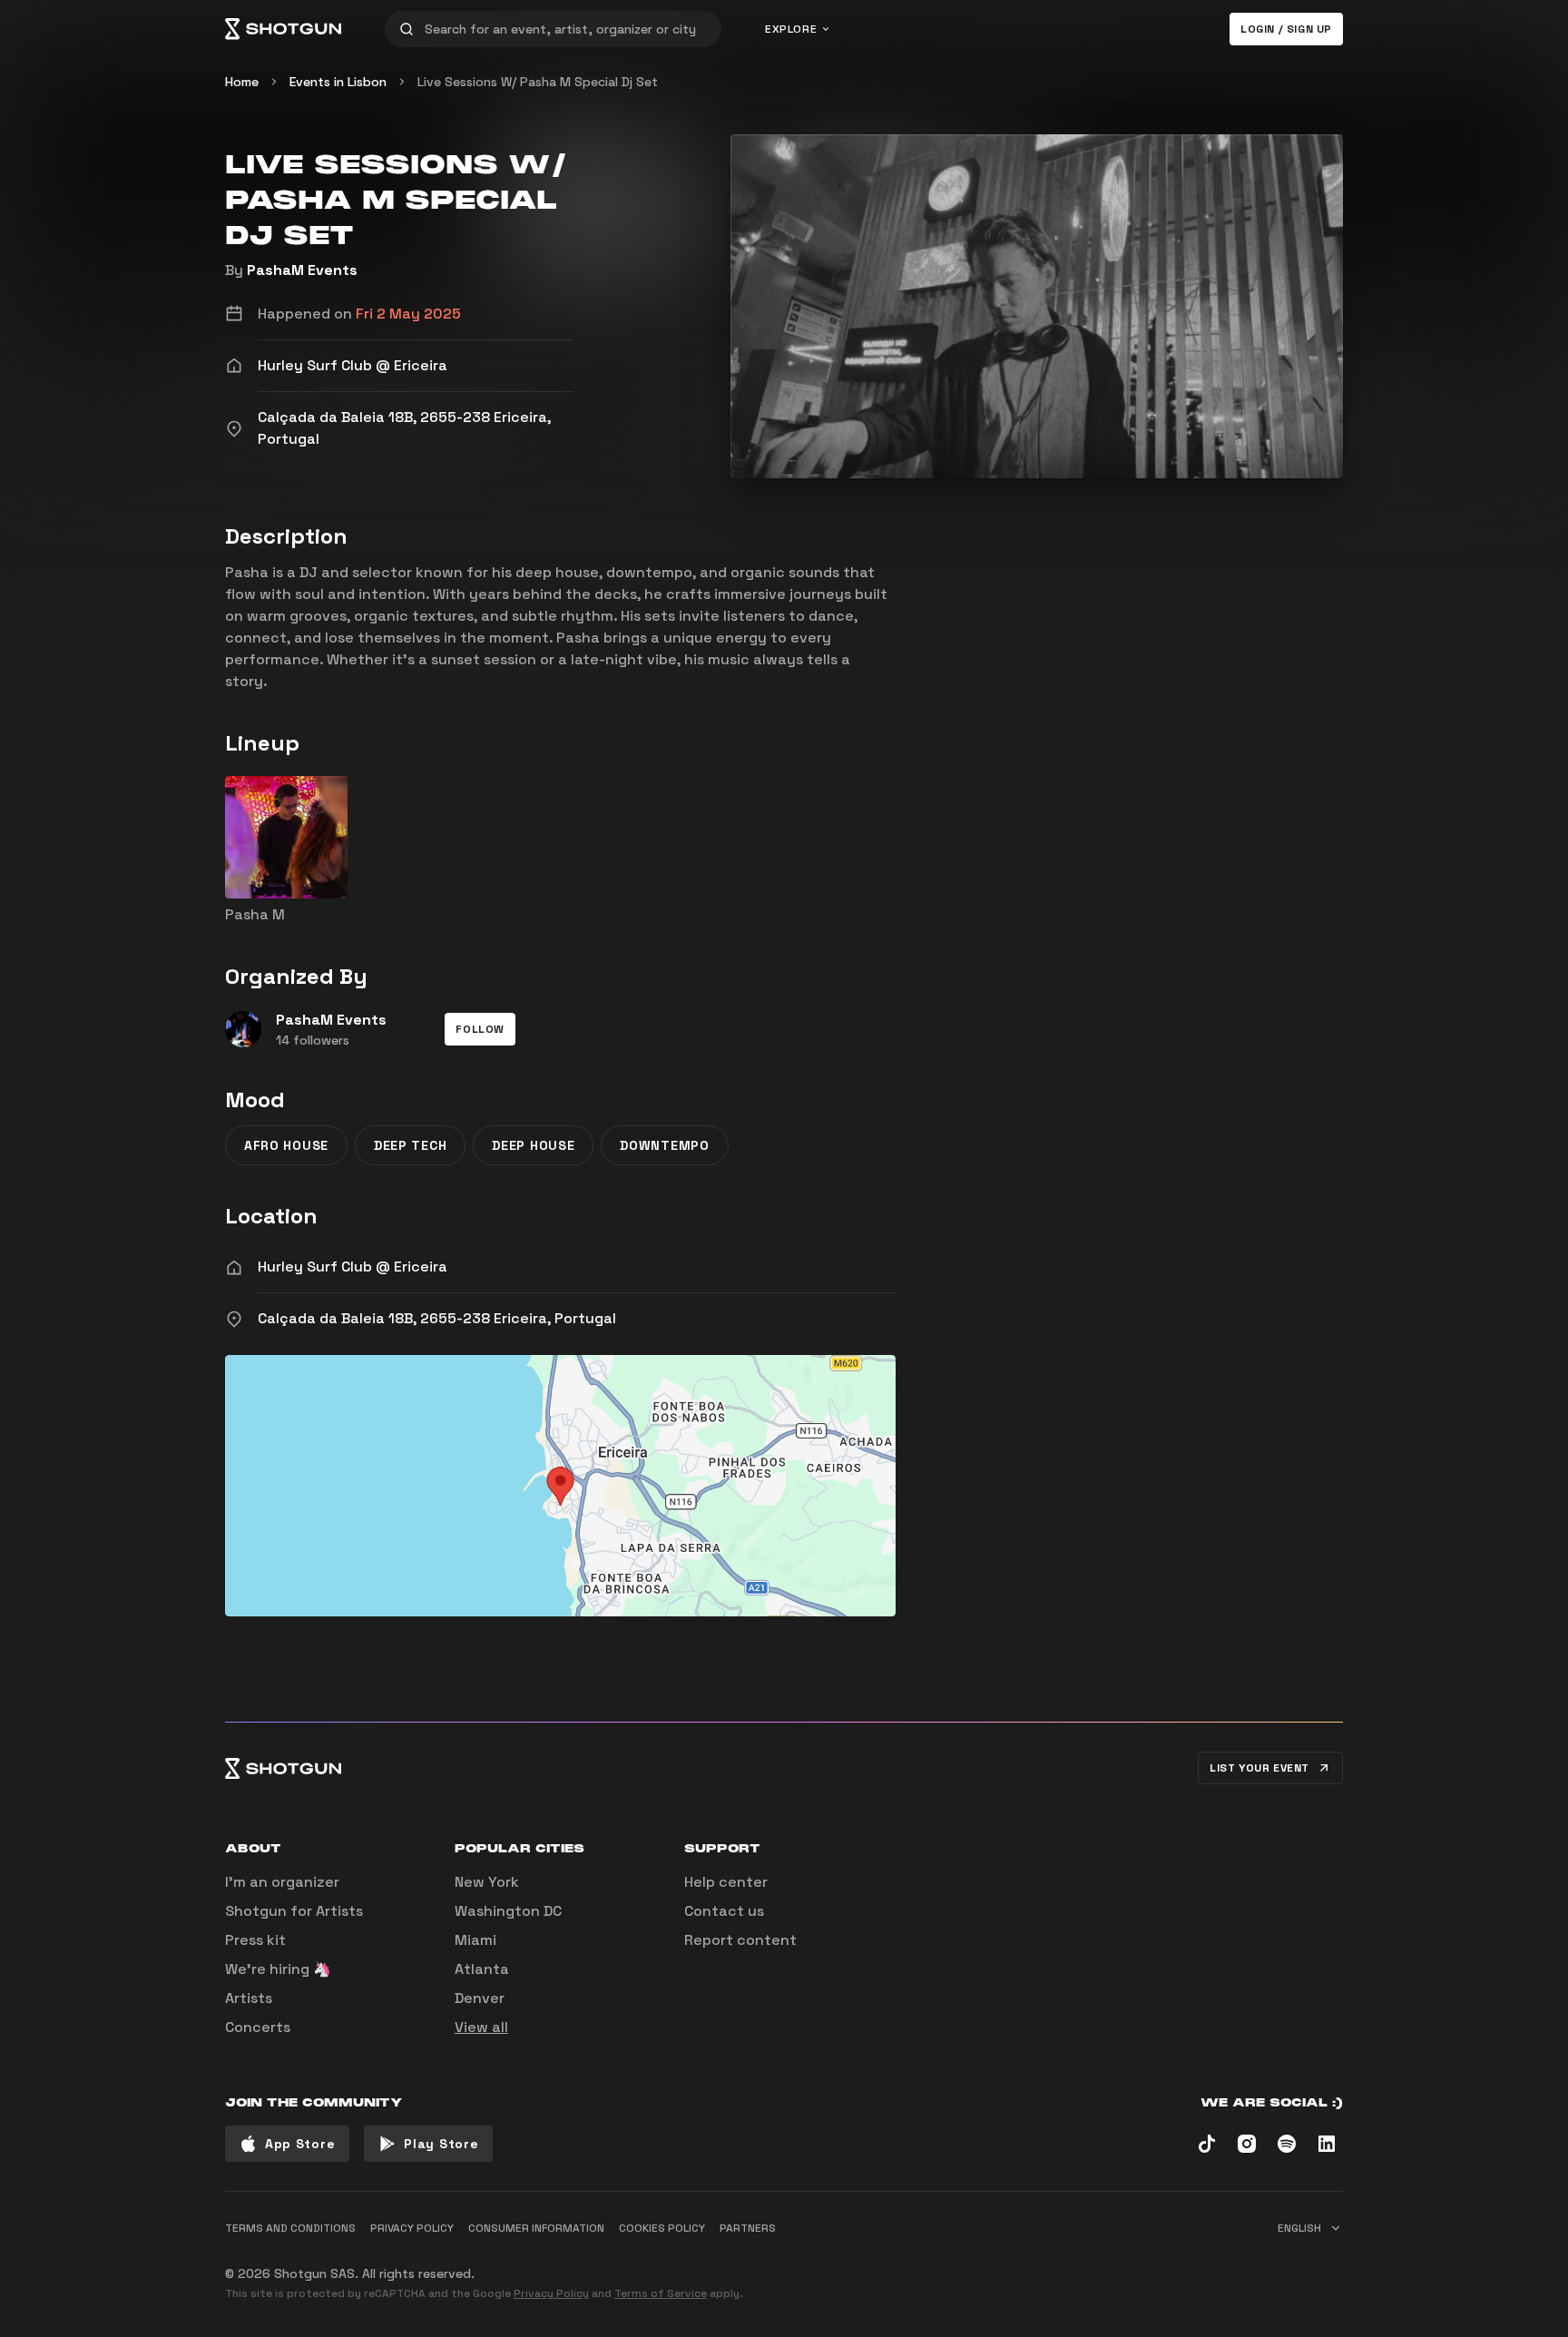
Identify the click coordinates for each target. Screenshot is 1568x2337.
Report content (740, 1940)
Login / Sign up (1286, 29)
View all (481, 2027)
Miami (475, 1940)
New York (487, 1882)
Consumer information (536, 2228)
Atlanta (482, 1969)
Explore (791, 29)
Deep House (533, 1145)
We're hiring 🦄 (278, 1969)
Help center (726, 1882)
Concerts (258, 2027)
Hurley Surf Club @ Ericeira (353, 1267)
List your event (1259, 1768)
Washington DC (508, 1911)
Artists (249, 1998)
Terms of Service (661, 2293)
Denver (480, 1998)
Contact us (724, 1911)
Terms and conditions (290, 2228)
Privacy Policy (551, 2293)
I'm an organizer (282, 1882)
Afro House (286, 1145)
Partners (748, 2228)
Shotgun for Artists (294, 1911)
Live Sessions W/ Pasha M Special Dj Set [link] (538, 82)
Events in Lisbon (338, 82)
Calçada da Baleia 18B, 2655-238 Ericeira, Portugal (437, 1318)
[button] (480, 1029)
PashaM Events (302, 270)
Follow (480, 1029)
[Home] (283, 29)
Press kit (255, 1940)
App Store (300, 2144)
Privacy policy (412, 2228)
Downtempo (664, 1145)
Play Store (441, 2144)
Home (242, 82)
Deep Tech (410, 1145)
